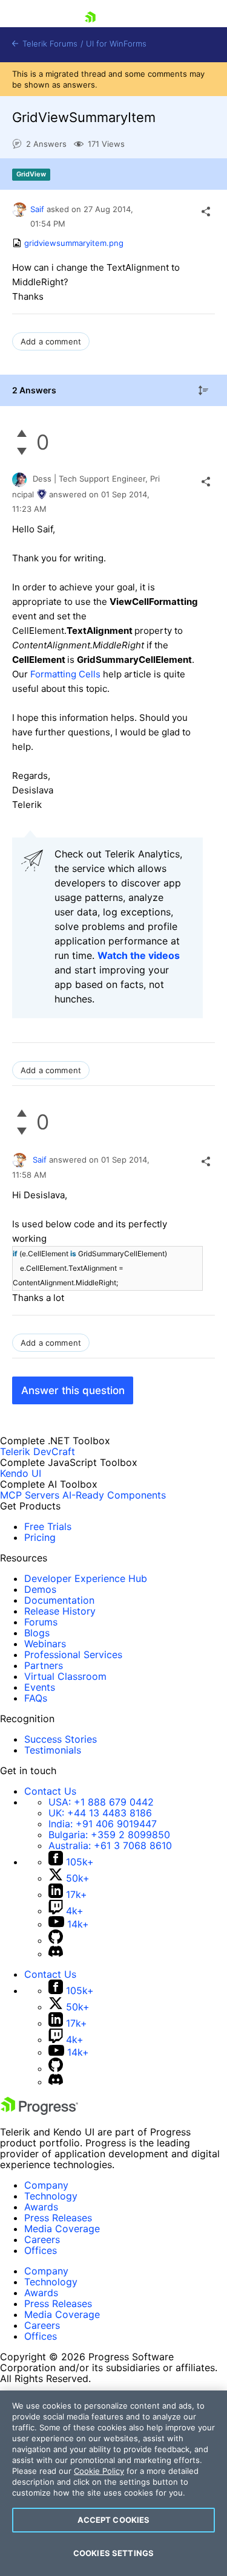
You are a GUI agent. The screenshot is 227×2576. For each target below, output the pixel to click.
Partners (44, 1665)
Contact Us (50, 1791)
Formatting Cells (65, 674)
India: (103, 1824)
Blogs (37, 1633)
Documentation (59, 1600)
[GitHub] (56, 1940)
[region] (113, 2483)
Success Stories (61, 1739)
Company (46, 2185)
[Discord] (56, 1954)
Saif (38, 209)
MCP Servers (30, 1495)
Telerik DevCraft (38, 1451)
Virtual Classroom (65, 1676)
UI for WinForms (116, 44)
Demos (40, 1589)
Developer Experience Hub (86, 1578)
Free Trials (48, 1526)
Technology (51, 2196)
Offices (41, 2250)
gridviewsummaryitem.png (74, 243)
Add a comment (51, 341)
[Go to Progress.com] (39, 2111)
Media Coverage (62, 2229)
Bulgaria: (109, 1835)
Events (40, 1687)
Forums (41, 1622)
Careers (42, 2239)
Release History (60, 1611)
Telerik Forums (49, 44)
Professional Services (73, 1654)
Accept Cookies (114, 2520)
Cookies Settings (113, 2553)
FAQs (36, 1698)
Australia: (110, 1845)
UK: (100, 1813)
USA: (101, 1802)
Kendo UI (21, 1473)
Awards (41, 2207)
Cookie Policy (99, 2471)
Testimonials (53, 1750)
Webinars (45, 1644)
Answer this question (73, 1390)
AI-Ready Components (114, 1495)
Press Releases (58, 2218)
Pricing (40, 1537)
